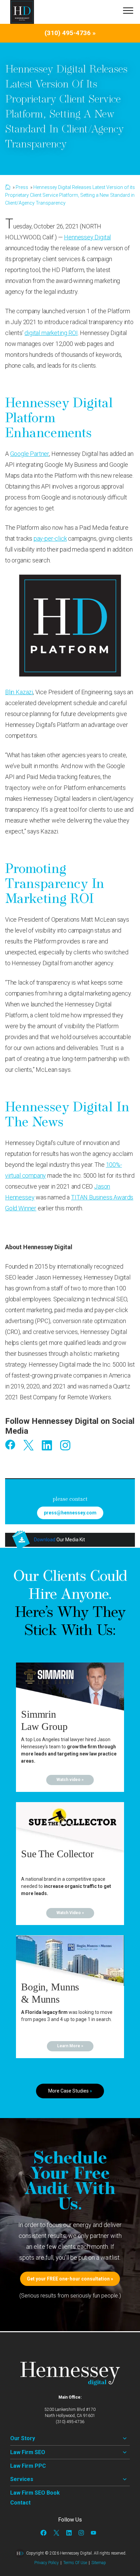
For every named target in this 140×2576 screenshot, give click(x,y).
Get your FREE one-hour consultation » (70, 2279)
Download (45, 1540)
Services (22, 2479)
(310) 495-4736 (70, 2422)
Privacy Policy (47, 2563)
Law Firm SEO (28, 2452)
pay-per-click (50, 538)
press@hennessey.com (70, 1513)
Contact (20, 2503)
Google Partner (30, 454)
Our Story (23, 2438)
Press (22, 187)
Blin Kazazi (19, 692)
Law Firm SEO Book (35, 2493)
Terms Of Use (75, 2563)
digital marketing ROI (51, 333)
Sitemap (99, 2563)
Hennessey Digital (87, 237)
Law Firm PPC (28, 2466)
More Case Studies (70, 2091)
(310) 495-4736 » (70, 33)
